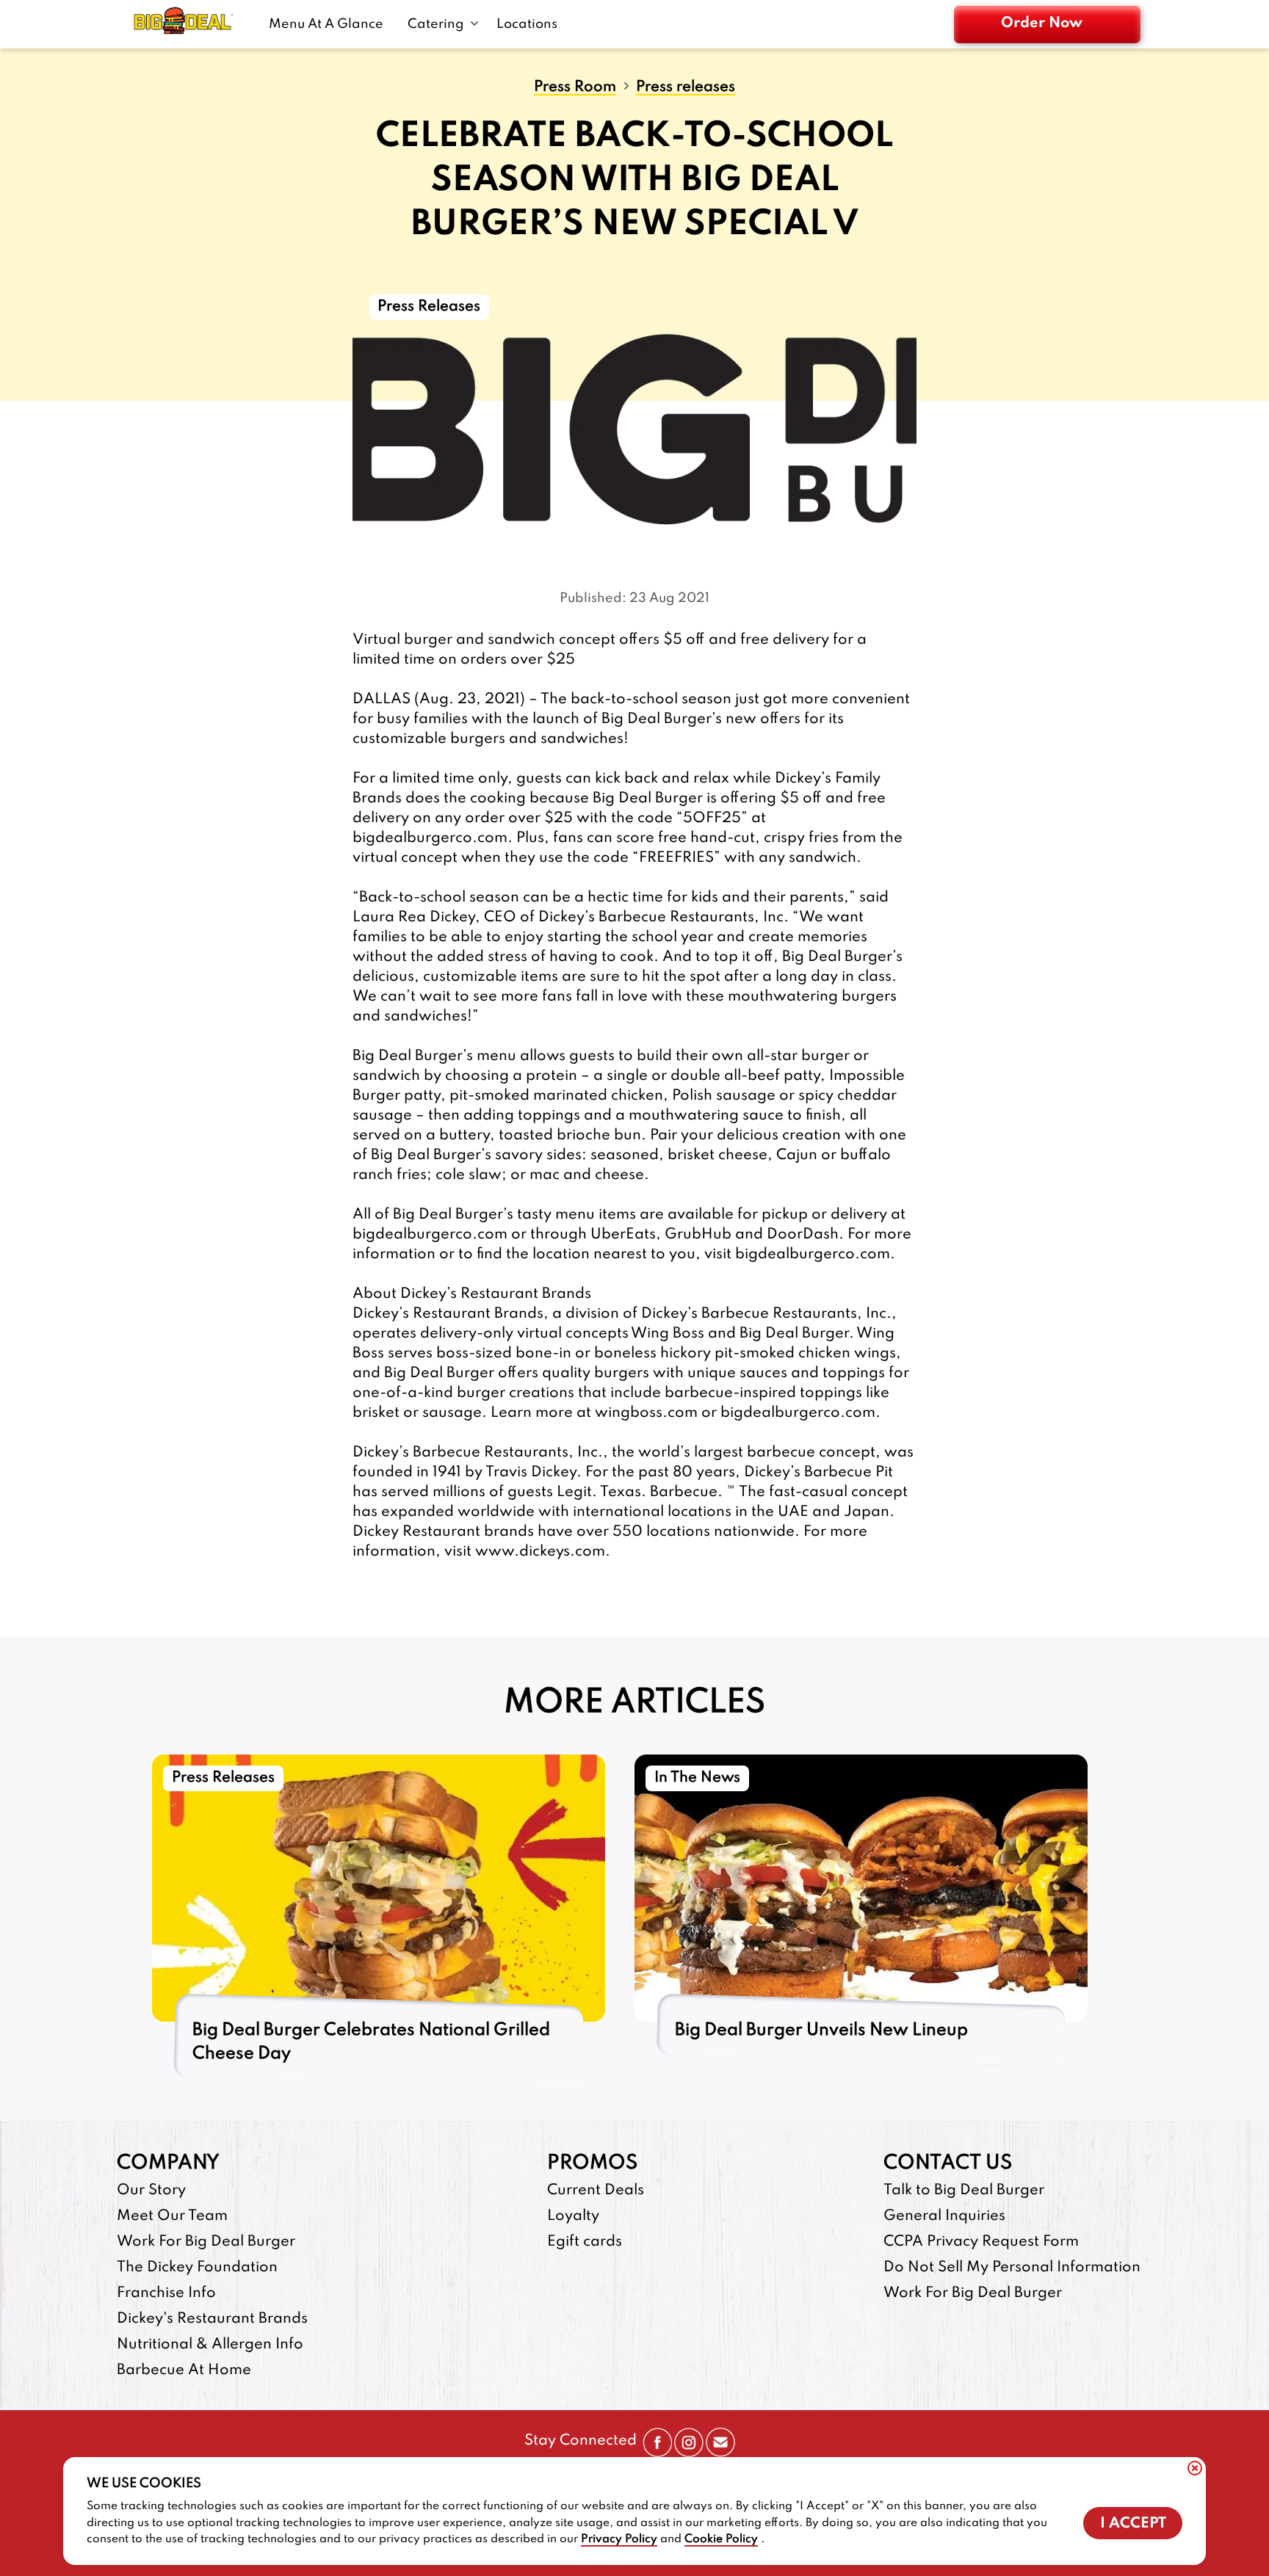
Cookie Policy (721, 2539)
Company (168, 2163)
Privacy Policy (619, 2539)
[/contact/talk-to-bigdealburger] (720, 2453)
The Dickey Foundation (197, 2268)
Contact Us (948, 2163)
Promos (592, 2163)
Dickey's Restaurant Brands (212, 2319)
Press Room (575, 88)
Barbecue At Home (184, 2370)
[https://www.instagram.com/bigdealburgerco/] (689, 2453)
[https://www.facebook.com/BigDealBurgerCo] (657, 2453)
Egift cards (585, 2242)
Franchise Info (166, 2293)
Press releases (686, 88)
